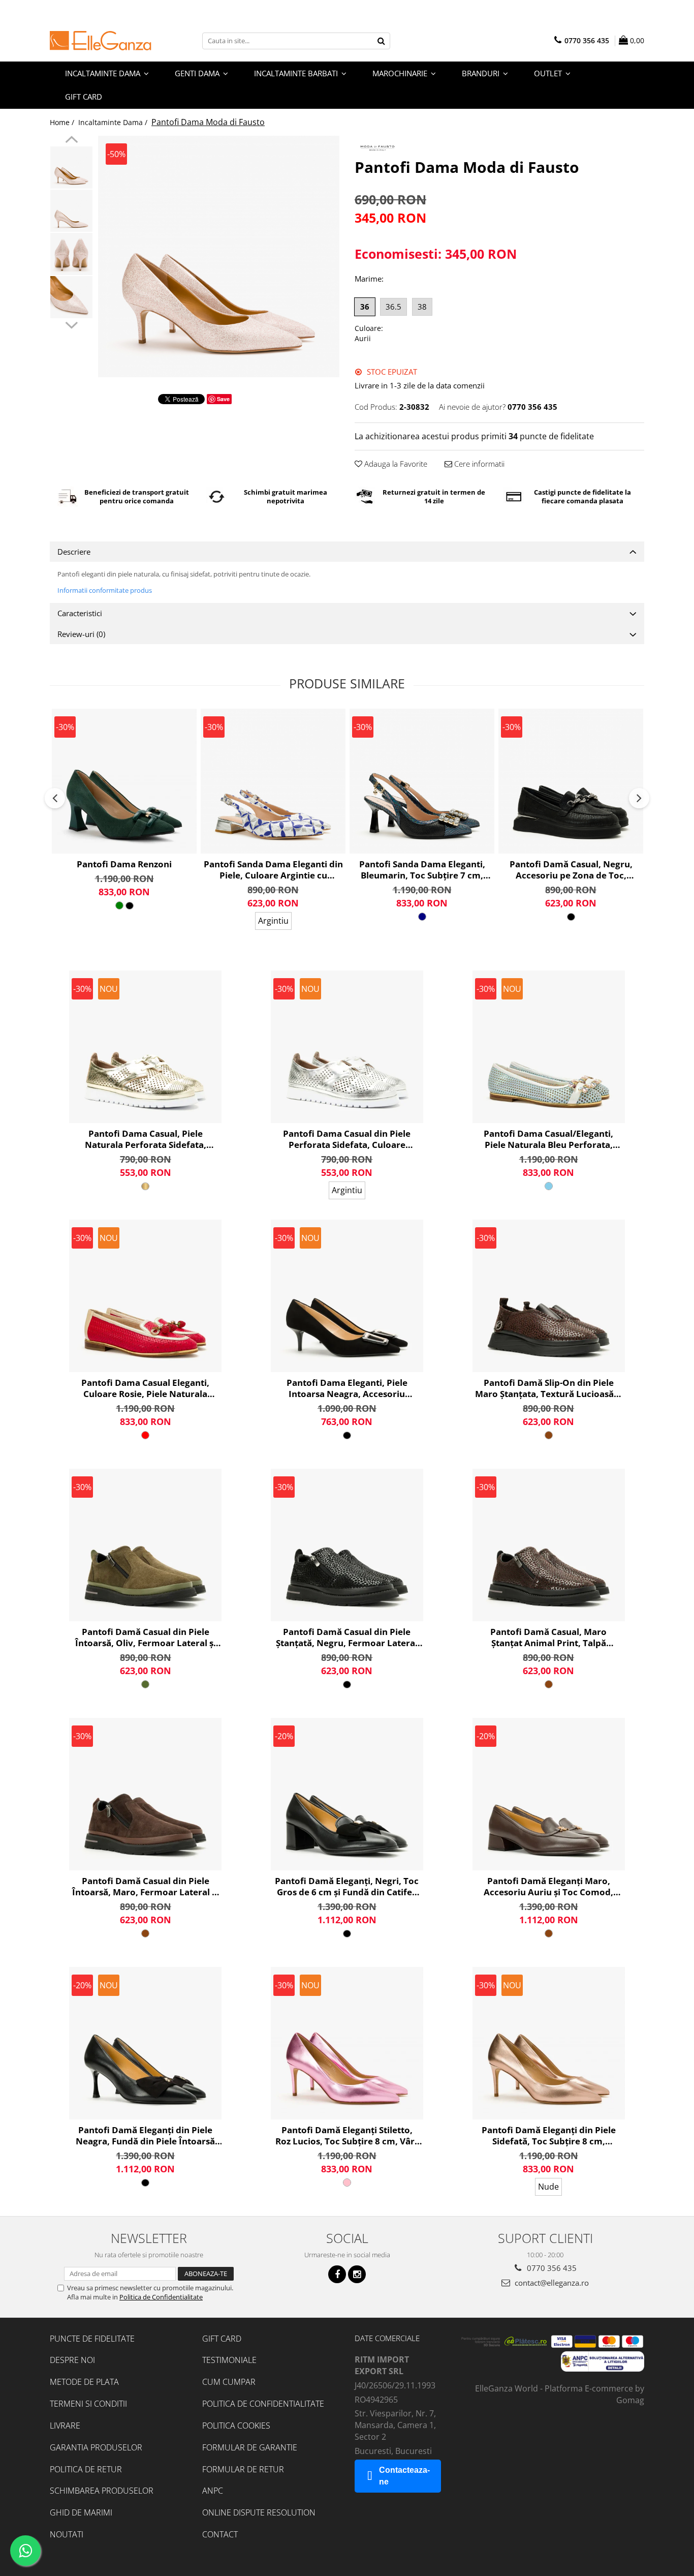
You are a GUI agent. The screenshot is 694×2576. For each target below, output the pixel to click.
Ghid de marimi (81, 2512)
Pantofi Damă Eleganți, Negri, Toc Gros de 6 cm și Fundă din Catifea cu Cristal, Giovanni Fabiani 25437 (347, 1887)
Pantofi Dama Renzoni (124, 864)
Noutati (67, 2534)
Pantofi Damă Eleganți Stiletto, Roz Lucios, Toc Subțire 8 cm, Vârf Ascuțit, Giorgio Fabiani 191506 (347, 2136)
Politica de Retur (86, 2469)
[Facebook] (337, 2274)
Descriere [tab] (74, 552)
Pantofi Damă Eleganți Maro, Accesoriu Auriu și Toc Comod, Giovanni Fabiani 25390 (548, 1887)
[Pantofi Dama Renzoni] (124, 781)
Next (71, 324)
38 (422, 307)
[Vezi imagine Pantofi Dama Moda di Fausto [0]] (71, 168)
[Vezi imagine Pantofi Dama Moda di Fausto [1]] (71, 211)
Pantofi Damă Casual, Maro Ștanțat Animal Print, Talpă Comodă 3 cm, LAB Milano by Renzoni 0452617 (549, 1638)
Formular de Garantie (250, 2447)
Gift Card (222, 2339)
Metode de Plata (84, 2382)
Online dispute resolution (259, 2512)
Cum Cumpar (229, 2382)
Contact (220, 2534)
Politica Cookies (236, 2426)
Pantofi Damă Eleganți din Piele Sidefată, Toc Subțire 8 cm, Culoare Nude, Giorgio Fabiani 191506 (549, 2136)
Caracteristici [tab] (80, 613)
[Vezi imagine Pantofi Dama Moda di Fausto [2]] (71, 254)
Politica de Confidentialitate (161, 2297)
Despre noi (72, 2360)
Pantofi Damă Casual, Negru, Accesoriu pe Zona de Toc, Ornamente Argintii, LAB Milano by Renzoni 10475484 (571, 870)
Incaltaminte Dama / (114, 122)
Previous (71, 141)
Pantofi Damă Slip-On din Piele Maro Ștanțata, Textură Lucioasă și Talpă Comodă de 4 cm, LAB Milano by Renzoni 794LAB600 (549, 1388)
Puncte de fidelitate (92, 2339)
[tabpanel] (219, 256)
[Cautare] (381, 41)
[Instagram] (357, 2274)
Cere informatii (478, 464)
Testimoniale (229, 2360)
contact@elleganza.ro (551, 2283)
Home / (63, 122)
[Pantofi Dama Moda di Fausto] (219, 256)
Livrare (65, 2426)
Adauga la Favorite (395, 464)
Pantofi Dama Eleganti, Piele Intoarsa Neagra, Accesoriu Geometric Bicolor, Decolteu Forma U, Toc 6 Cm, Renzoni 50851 (347, 1388)
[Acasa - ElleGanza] (101, 41)
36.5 (393, 307)
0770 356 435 (551, 2268)
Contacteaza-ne (404, 2476)
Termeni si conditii (88, 2404)
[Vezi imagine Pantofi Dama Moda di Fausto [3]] (71, 297)
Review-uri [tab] (81, 634)
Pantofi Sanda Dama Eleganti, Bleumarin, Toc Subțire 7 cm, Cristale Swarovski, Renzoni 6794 (422, 870)
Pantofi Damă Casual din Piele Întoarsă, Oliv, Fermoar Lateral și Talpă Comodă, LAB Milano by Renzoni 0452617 (146, 1638)
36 (365, 307)
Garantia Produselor (96, 2447)
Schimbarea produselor (102, 2491)
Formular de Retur (243, 2469)
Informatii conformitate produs (105, 590)
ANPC (213, 2491)
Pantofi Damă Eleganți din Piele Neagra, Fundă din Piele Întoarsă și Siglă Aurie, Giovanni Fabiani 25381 (145, 2136)
